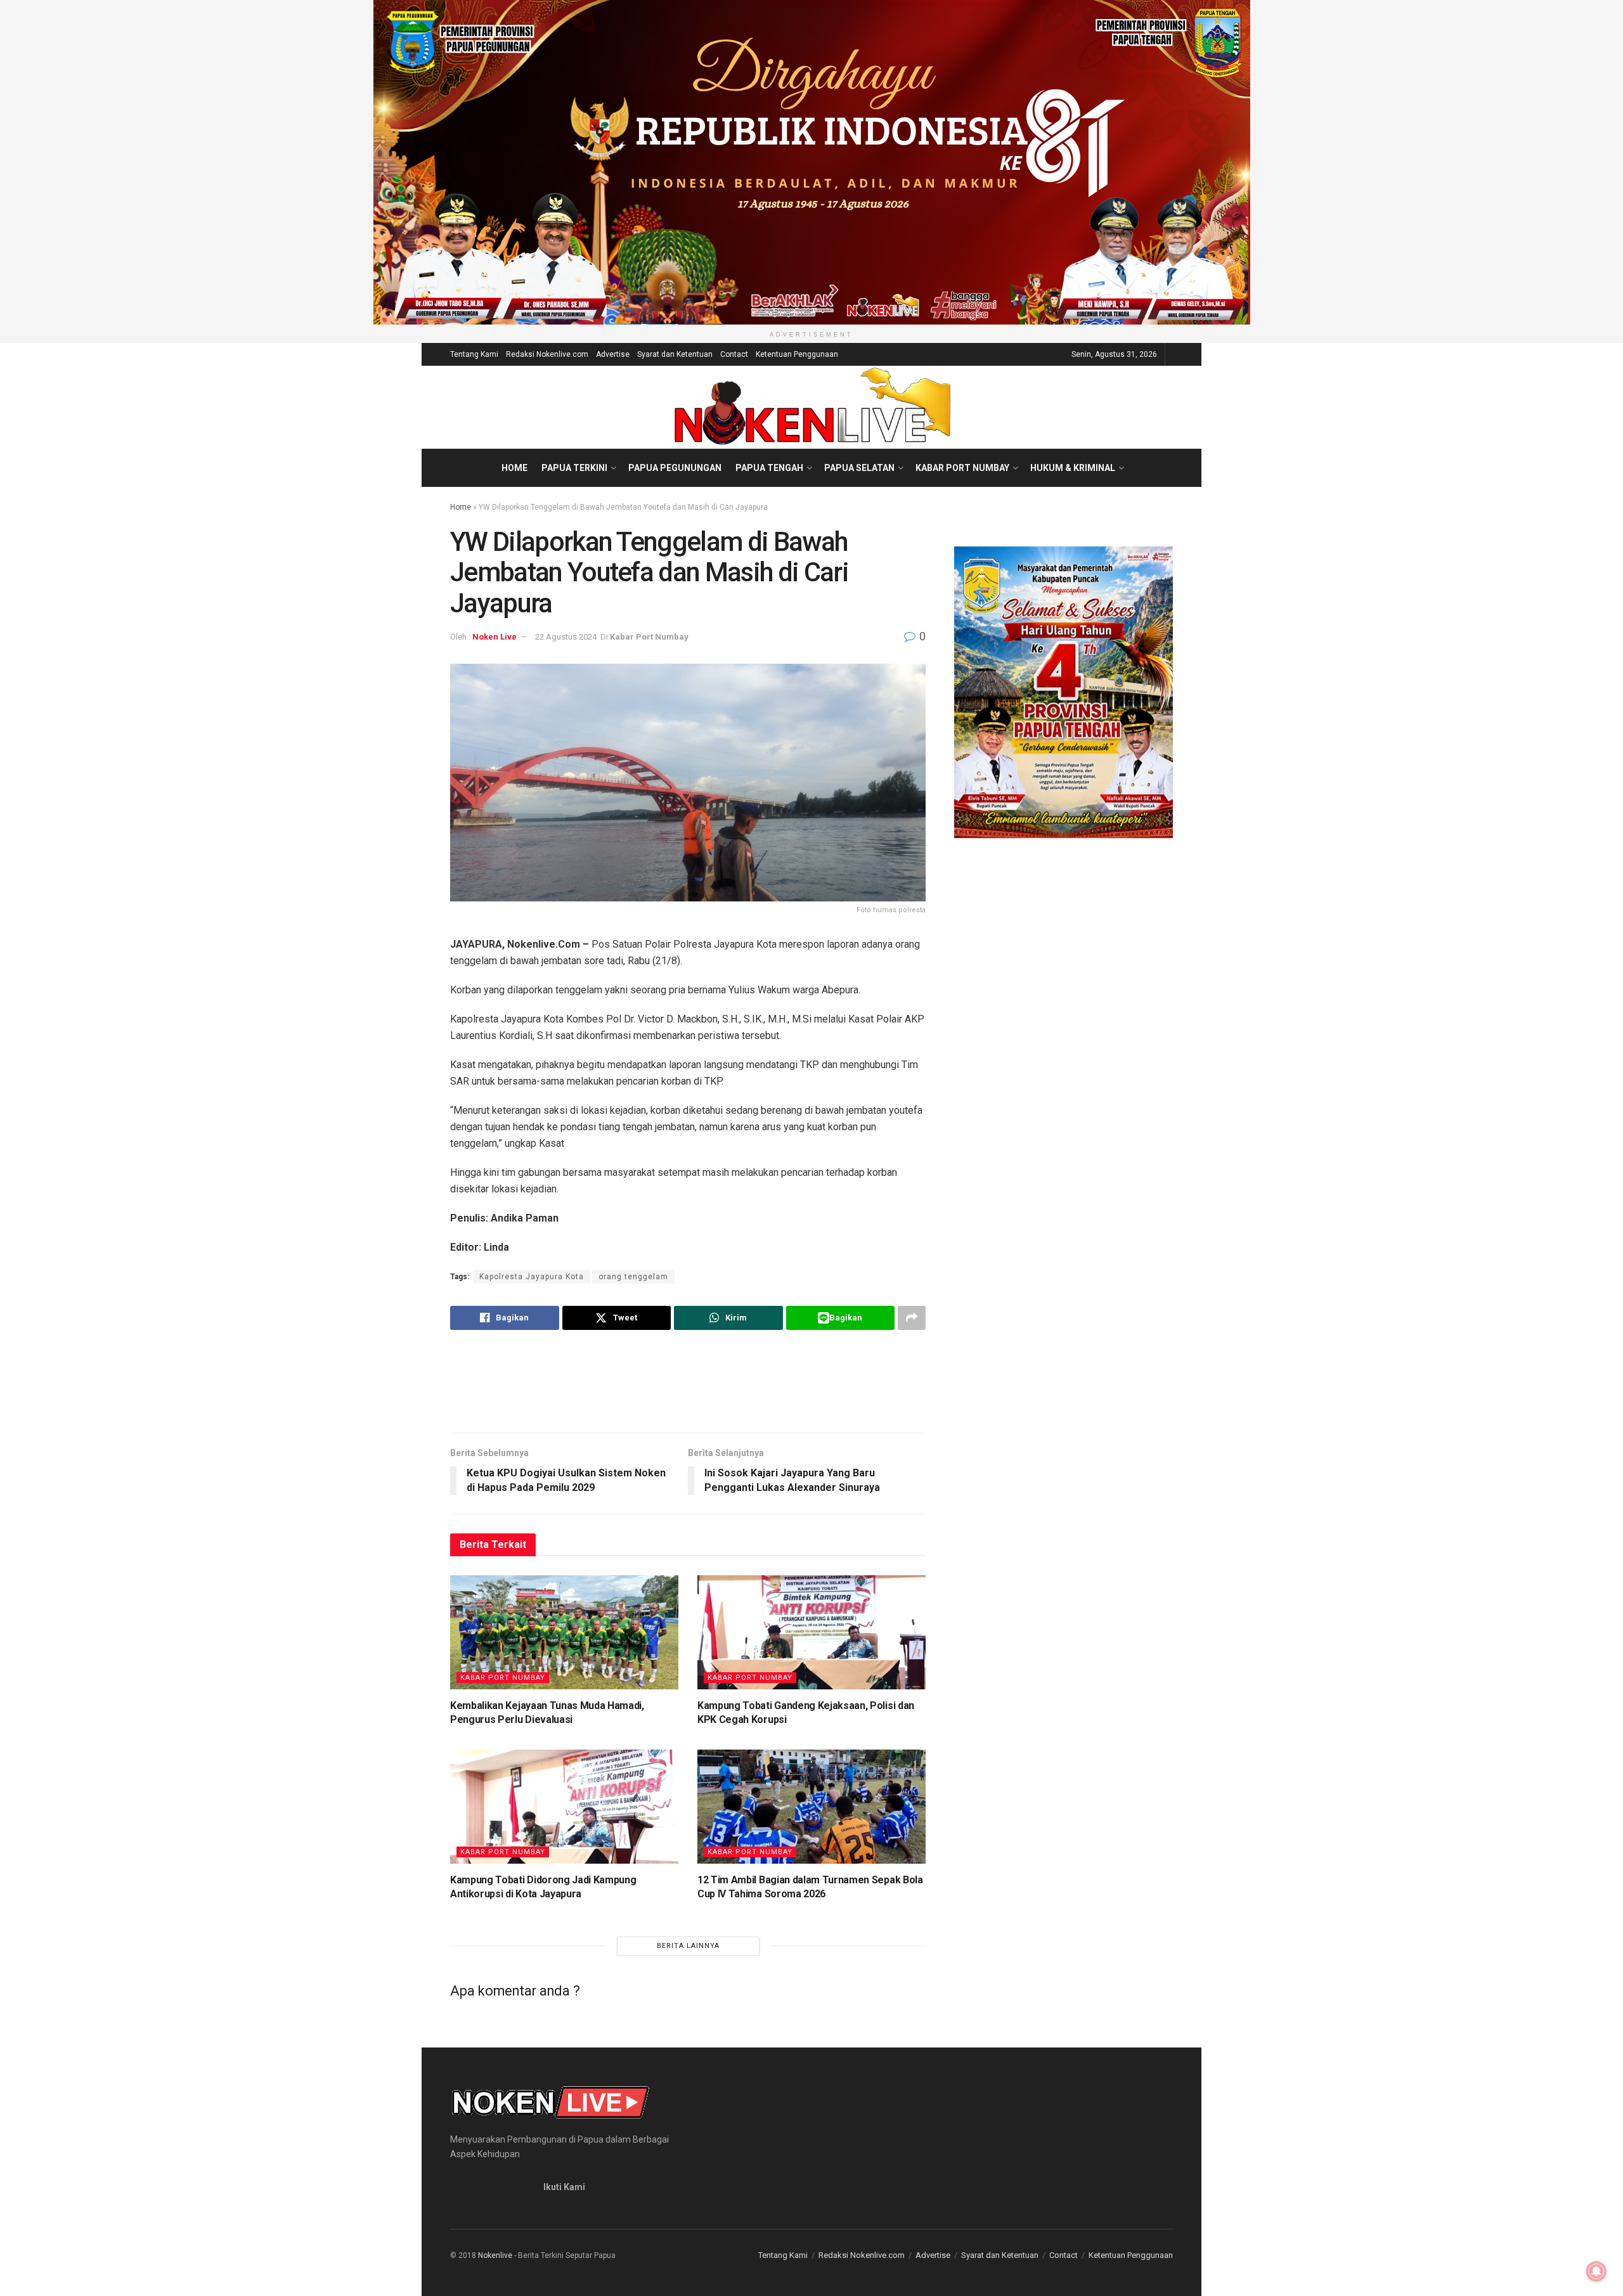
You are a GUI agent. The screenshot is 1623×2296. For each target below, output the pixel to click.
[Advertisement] (688, 1381)
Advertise (613, 354)
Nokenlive (495, 2255)
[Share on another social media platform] (912, 1318)
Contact (734, 354)
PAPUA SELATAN (859, 468)
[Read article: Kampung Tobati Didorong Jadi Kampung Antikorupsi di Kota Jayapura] (564, 1807)
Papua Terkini (574, 468)
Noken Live (495, 637)
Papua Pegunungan (675, 468)
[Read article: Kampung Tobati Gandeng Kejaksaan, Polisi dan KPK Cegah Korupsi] (811, 1632)
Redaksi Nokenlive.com (547, 354)
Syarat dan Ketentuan (675, 354)
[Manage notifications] (1596, 2271)
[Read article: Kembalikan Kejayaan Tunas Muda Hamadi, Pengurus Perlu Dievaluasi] (564, 1632)
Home (514, 468)
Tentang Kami (474, 354)
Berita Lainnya (688, 1946)
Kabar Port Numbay (962, 468)
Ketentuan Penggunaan (797, 354)
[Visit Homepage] (812, 407)
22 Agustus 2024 (566, 637)
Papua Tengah (769, 468)
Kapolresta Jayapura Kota (532, 1277)
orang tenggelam (633, 1277)
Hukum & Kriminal (1073, 468)
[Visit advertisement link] (811, 162)
